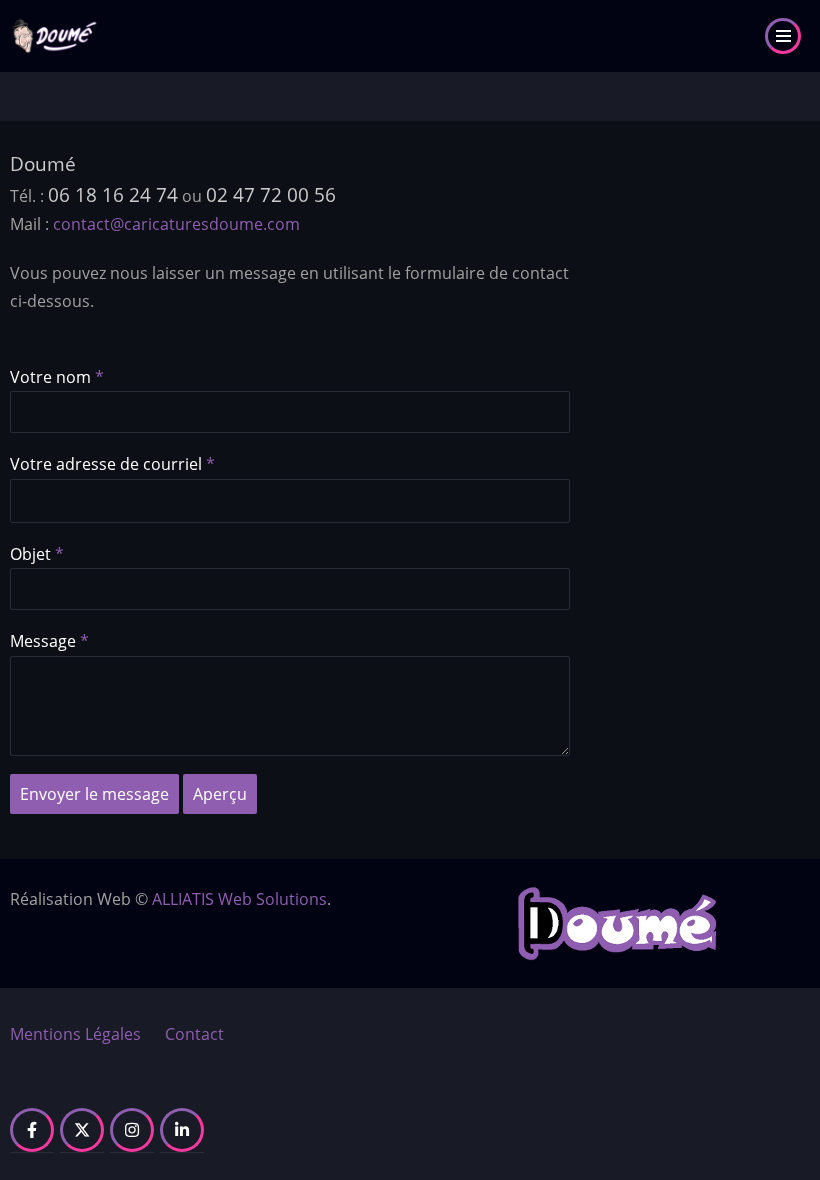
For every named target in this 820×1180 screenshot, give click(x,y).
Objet (30, 554)
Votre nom (50, 377)
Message (43, 641)
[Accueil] (55, 34)
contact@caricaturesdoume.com (176, 224)
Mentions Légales (75, 1034)
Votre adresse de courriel (106, 464)
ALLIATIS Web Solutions (239, 899)
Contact (194, 1034)
